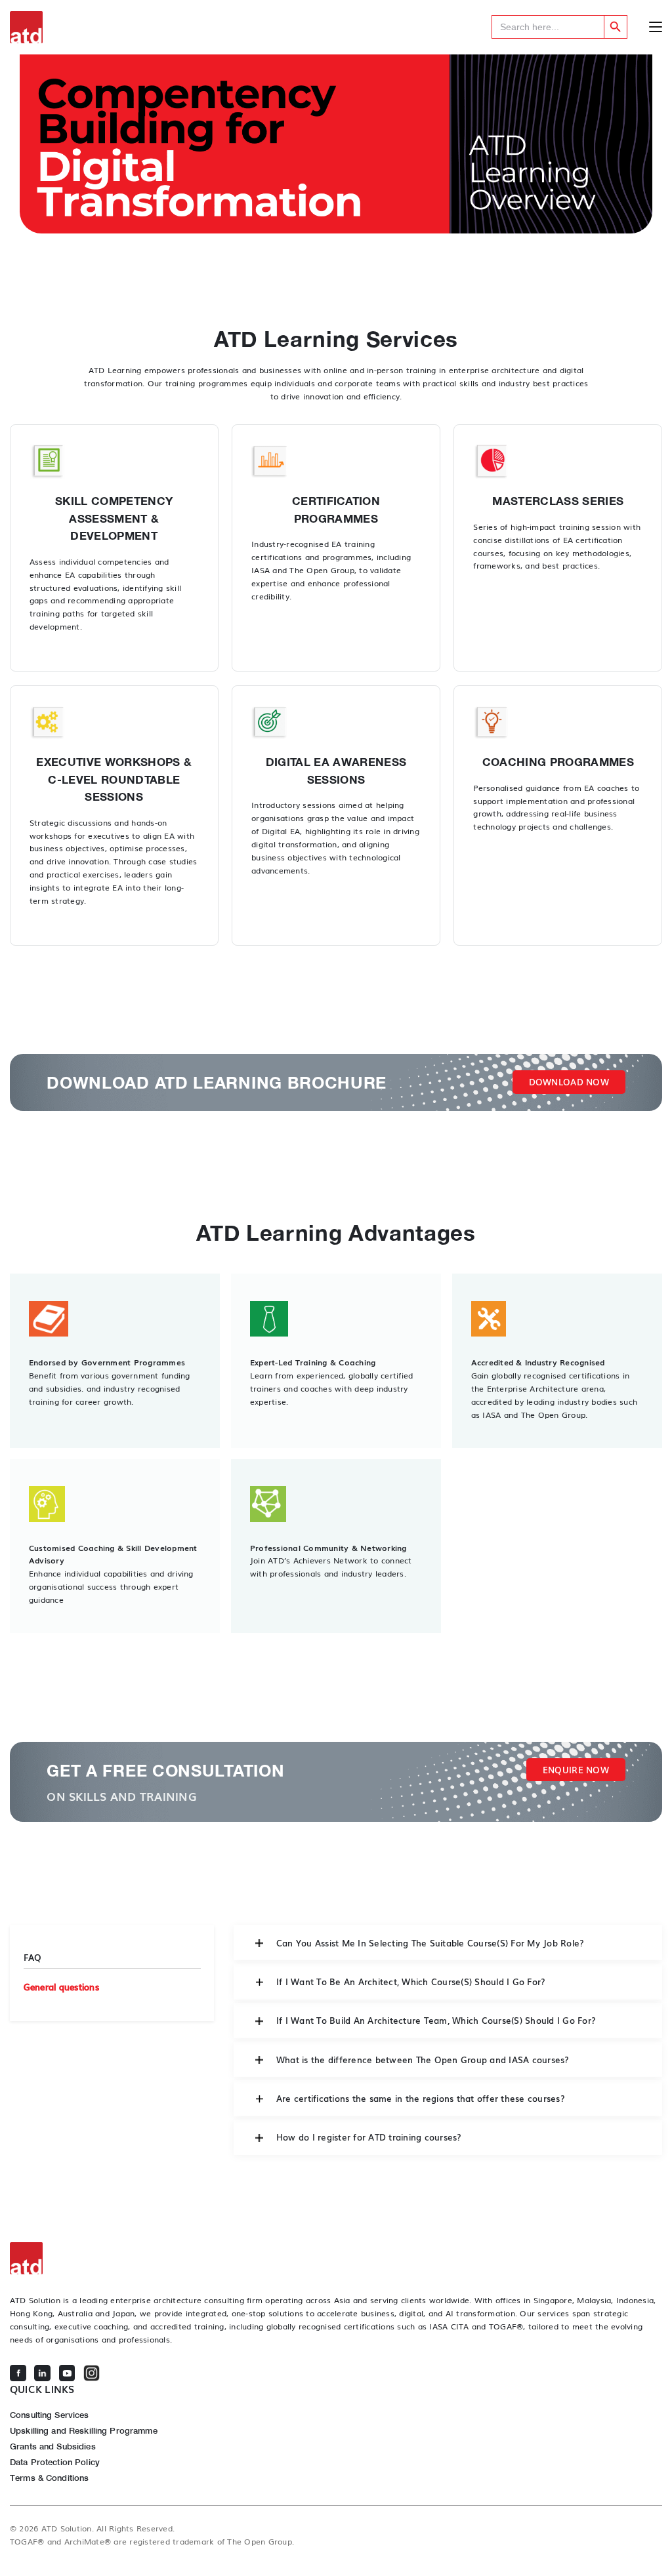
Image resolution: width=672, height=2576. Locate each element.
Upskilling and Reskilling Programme (84, 2430)
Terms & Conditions (49, 2478)
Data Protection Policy (55, 2462)
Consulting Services (50, 2415)
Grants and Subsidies (53, 2446)
